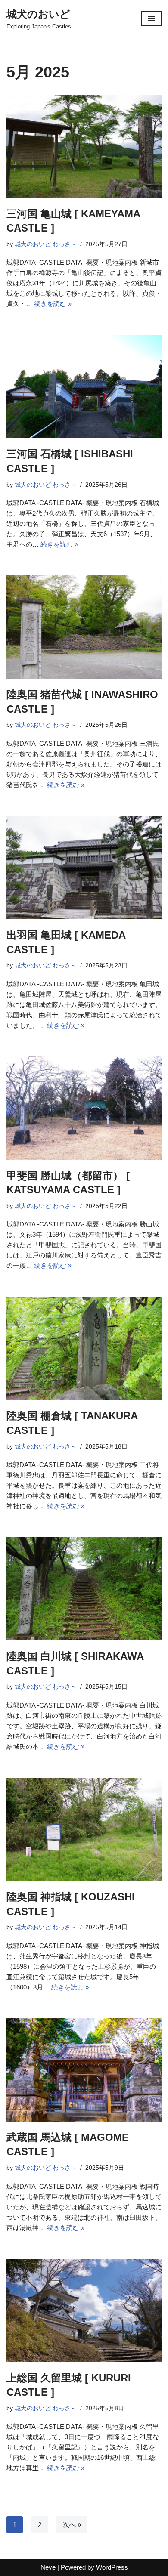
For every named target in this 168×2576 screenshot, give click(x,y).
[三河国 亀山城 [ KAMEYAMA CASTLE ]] (84, 146)
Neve (48, 2567)
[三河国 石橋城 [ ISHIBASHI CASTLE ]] (84, 386)
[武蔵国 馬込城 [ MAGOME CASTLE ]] (84, 2070)
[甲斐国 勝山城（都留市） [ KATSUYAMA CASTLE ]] (84, 1108)
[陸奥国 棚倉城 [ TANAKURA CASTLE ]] (84, 1348)
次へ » (72, 2525)
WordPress (112, 2567)
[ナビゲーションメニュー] (151, 19)
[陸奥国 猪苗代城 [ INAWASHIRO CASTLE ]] (84, 627)
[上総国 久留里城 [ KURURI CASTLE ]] (84, 2310)
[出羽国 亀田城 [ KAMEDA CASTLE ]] (84, 868)
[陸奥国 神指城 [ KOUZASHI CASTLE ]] (84, 1829)
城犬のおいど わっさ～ (46, 244)
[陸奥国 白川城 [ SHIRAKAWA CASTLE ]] (84, 1589)
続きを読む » (53, 304)
